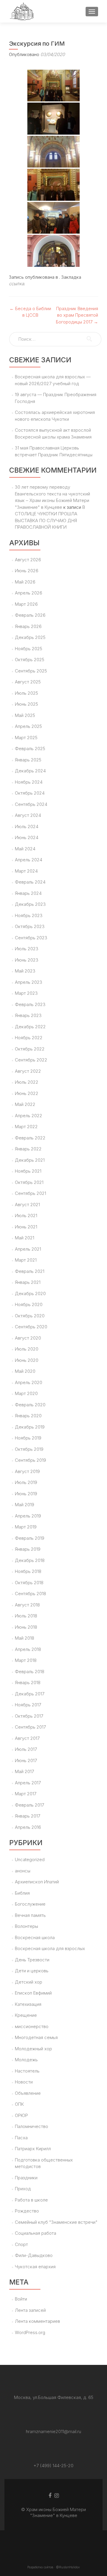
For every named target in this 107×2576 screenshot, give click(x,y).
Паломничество (32, 2126)
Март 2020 (26, 1393)
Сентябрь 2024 (31, 804)
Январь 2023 (28, 1015)
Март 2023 (26, 993)
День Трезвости (32, 1960)
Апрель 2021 (28, 1249)
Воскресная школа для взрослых (50, 1948)
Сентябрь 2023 (31, 938)
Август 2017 (27, 1738)
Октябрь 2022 (30, 1049)
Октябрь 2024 (30, 793)
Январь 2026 (28, 626)
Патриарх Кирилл (33, 2149)
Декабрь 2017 (30, 1694)
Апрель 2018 (28, 1649)
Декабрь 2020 (30, 1293)
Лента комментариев (37, 2321)
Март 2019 (26, 1527)
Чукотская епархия (35, 2267)
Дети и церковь (32, 1971)
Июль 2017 (26, 1749)
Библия (22, 1893)
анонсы (23, 1871)
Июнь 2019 (26, 1494)
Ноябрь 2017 (28, 1705)
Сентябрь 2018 (30, 1594)
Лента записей (30, 2310)
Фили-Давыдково (34, 2255)
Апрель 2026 (29, 593)
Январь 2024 (28, 893)
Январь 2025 (28, 760)
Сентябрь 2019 (30, 1460)
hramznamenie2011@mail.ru (53, 2431)
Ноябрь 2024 (29, 782)
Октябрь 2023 (30, 926)
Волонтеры (26, 1926)
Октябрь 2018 (29, 1583)
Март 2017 (26, 1794)
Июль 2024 (27, 826)
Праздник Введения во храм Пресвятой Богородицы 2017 (77, 315)
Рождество (27, 2211)
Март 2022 (26, 1127)
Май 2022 (25, 1104)
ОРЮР (21, 2115)
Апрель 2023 (29, 982)
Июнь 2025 (26, 704)
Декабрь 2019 (30, 1427)
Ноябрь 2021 (28, 1171)
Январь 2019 (28, 1549)
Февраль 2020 (30, 1405)
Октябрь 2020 (30, 1316)
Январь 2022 (28, 1149)
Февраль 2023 (30, 1004)
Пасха (21, 2138)
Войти (21, 2299)
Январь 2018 (28, 1682)
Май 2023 (25, 971)
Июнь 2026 (27, 571)
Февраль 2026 (30, 615)
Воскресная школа (35, 1937)
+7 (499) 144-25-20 (53, 2466)
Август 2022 (28, 1071)
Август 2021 (27, 1205)
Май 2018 (25, 1638)
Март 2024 (26, 871)
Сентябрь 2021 (30, 1193)
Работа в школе (31, 2200)
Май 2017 (24, 1771)
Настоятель (27, 2071)
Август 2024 (28, 815)
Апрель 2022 (29, 1116)
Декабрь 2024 (30, 771)
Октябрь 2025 (30, 660)
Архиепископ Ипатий (37, 1882)
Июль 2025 (26, 693)
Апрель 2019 (28, 1516)
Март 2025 (26, 738)
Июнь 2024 (27, 837)
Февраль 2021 (30, 1271)
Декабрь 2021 (30, 1160)
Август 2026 (28, 560)
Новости (24, 2082)
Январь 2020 (28, 1416)
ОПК (19, 2104)
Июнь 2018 (26, 1627)
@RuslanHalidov (68, 2567)
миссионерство (32, 2026)
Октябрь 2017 (29, 1716)
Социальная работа (36, 2233)
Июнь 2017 (26, 1760)
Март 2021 (26, 1260)
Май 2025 (25, 715)
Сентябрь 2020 (31, 1327)
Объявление (28, 2093)
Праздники (26, 2178)
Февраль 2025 (30, 749)
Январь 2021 (28, 1282)
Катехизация (28, 2004)
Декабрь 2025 (30, 637)
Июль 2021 (26, 1216)
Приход (23, 2189)
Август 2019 (27, 1471)
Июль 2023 (27, 949)
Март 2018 (26, 1660)
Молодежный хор (33, 2049)
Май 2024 (25, 849)
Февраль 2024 (30, 882)
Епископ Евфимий (33, 1993)
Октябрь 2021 (29, 1182)
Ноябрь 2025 (29, 649)
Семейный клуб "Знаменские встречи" (56, 2222)
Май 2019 (25, 1505)
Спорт (21, 2244)
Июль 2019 (26, 1482)
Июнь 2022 (27, 1093)
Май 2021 (25, 1238)
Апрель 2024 (29, 860)
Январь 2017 (27, 1816)
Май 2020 (25, 1371)
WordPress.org (30, 2332)
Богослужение (30, 1904)
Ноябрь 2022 (29, 1038)
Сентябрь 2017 (30, 1727)
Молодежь (26, 2060)
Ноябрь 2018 (28, 1571)
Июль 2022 (27, 1082)
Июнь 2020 (27, 1360)
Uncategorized (30, 1860)
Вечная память (30, 1915)
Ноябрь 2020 (29, 1304)
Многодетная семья (36, 2037)
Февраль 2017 (29, 1805)
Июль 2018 (26, 1616)
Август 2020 (28, 1338)
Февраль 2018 (30, 1672)
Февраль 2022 (30, 1138)
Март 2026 (26, 604)
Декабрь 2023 (30, 904)
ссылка (16, 284)
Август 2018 (27, 1605)
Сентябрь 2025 (31, 671)
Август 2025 (28, 682)
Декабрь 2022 (30, 1027)
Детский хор (29, 1982)
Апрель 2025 (28, 726)
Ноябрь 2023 (29, 915)
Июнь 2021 (26, 1227)
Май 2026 (25, 582)
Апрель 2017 (28, 1783)
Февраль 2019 (30, 1538)
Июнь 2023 (27, 960)
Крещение (26, 2015)
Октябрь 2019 (29, 1449)
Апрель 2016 (28, 1827)
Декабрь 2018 (30, 1560)
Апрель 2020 (29, 1382)
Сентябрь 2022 (31, 1060)
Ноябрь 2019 (28, 1438)
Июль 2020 (27, 1349)
